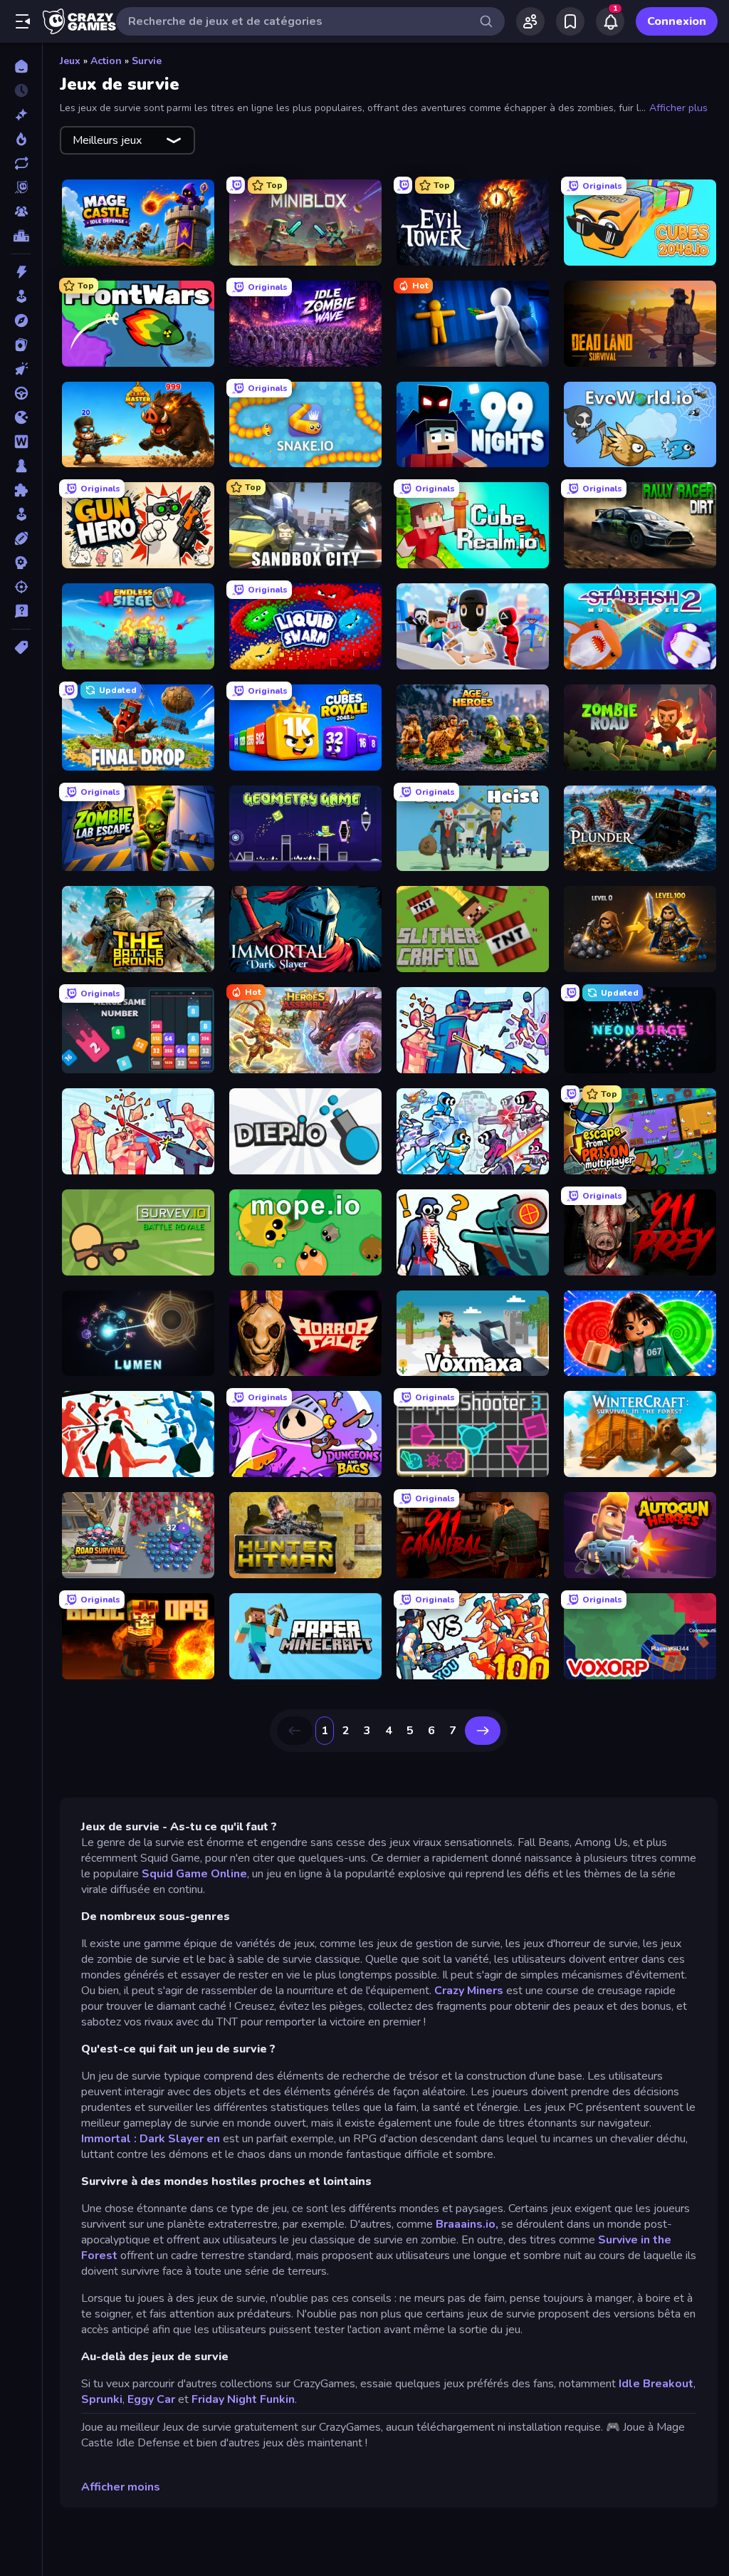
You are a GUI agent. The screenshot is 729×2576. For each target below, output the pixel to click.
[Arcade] (21, 296)
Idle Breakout (656, 2384)
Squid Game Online (194, 1874)
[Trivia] (21, 611)
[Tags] (21, 647)
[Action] (21, 272)
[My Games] (570, 21)
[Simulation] (21, 514)
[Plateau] (21, 466)
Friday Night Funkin (243, 2399)
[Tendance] (21, 139)
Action (106, 61)
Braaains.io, (467, 2224)
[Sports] (21, 538)
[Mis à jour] (21, 163)
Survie (147, 61)
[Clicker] (21, 369)
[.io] (21, 417)
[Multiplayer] (21, 212)
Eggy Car (151, 2399)
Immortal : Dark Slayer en (152, 2139)
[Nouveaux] (21, 115)
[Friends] (530, 21)
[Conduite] (21, 393)
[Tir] (21, 587)
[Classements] (21, 236)
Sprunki (102, 2399)
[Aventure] (21, 320)
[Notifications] (610, 21)
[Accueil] (21, 66)
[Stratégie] (21, 563)
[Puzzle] (21, 490)
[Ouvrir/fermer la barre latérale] (23, 21)
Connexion (677, 21)
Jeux (70, 61)
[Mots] (21, 442)
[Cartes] (21, 345)
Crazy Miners (469, 1991)
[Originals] (21, 187)
